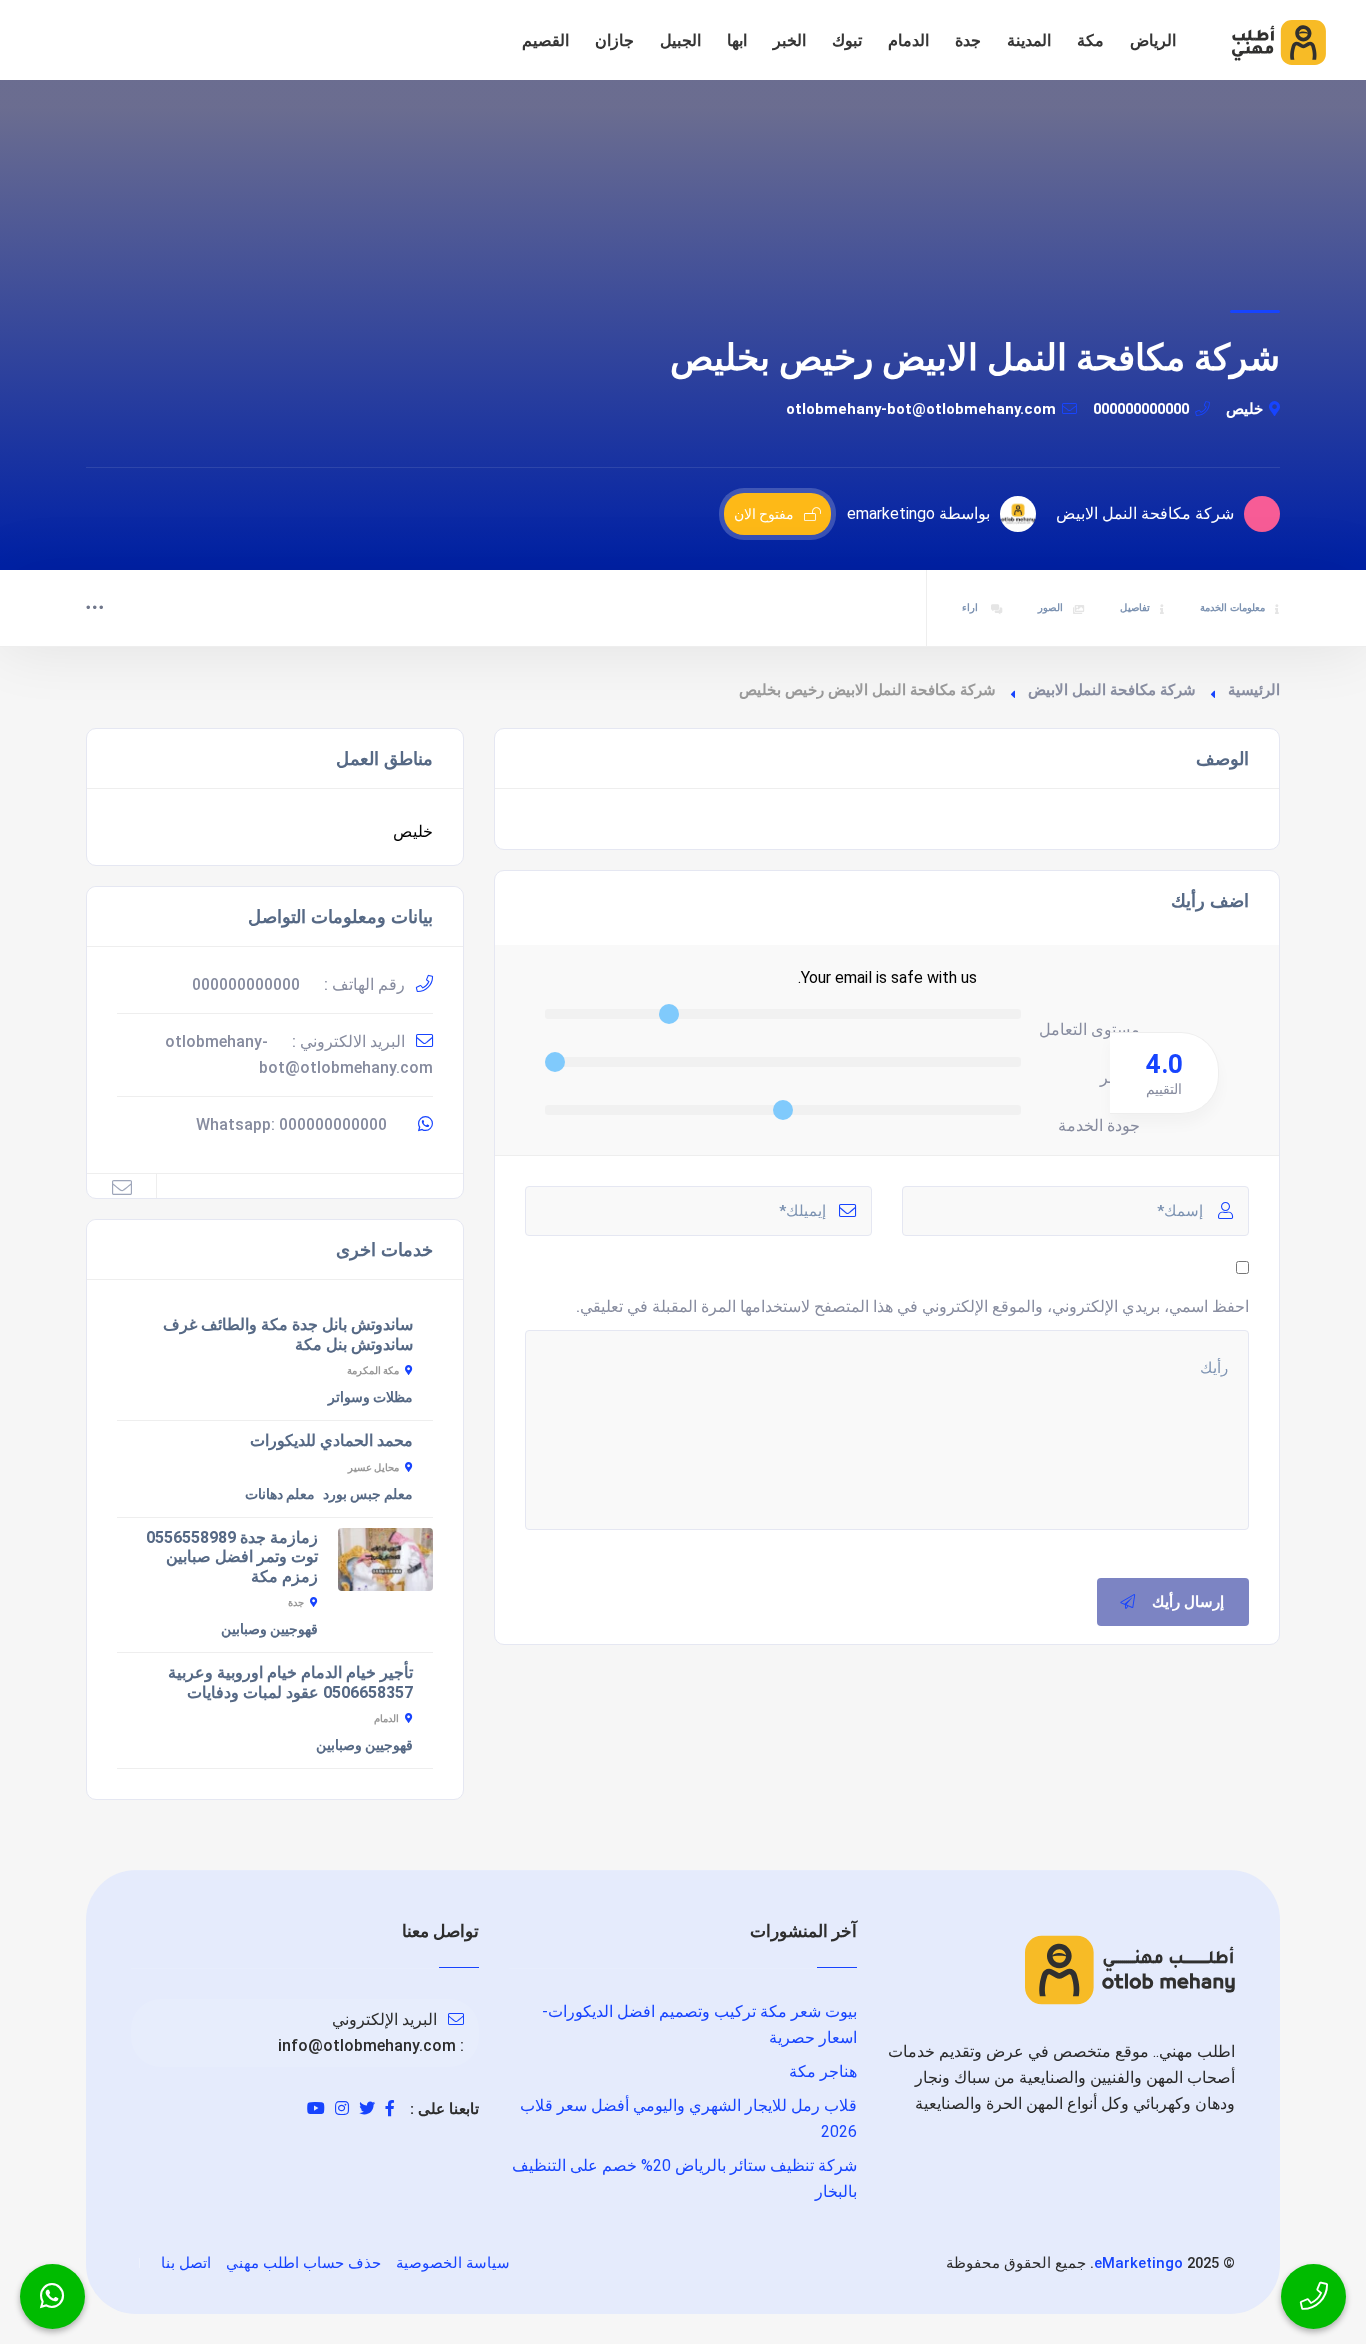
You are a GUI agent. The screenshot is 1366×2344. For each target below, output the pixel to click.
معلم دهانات (280, 1494)
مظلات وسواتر (370, 1397)
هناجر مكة (823, 2071)
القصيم (545, 40)
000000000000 (1141, 409)
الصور (1050, 607)
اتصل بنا (186, 2263)
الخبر (789, 40)
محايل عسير (373, 1467)
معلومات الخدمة (1232, 607)
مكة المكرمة (373, 1370)
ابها (737, 40)
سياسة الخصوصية (453, 2263)
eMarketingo (1138, 2263)
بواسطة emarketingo (918, 513)
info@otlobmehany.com (367, 2045)
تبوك (847, 40)
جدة (968, 40)
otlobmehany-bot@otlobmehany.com (921, 409)
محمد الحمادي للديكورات (331, 1440)
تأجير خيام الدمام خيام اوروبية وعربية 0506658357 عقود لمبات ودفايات (290, 1682)
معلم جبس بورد (368, 1494)
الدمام (908, 40)
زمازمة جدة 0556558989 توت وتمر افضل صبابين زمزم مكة (232, 1557)
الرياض (1153, 40)
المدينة (1029, 40)
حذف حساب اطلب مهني (303, 2263)
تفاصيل (1135, 607)
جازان (614, 40)
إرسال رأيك (1188, 1602)
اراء (971, 607)
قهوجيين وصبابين (269, 1629)
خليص (1244, 409)
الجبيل (680, 40)
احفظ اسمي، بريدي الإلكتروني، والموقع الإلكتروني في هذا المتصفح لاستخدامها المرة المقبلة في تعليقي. (912, 1306)
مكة (1090, 40)
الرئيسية (1254, 690)
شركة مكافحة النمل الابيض (1112, 690)
